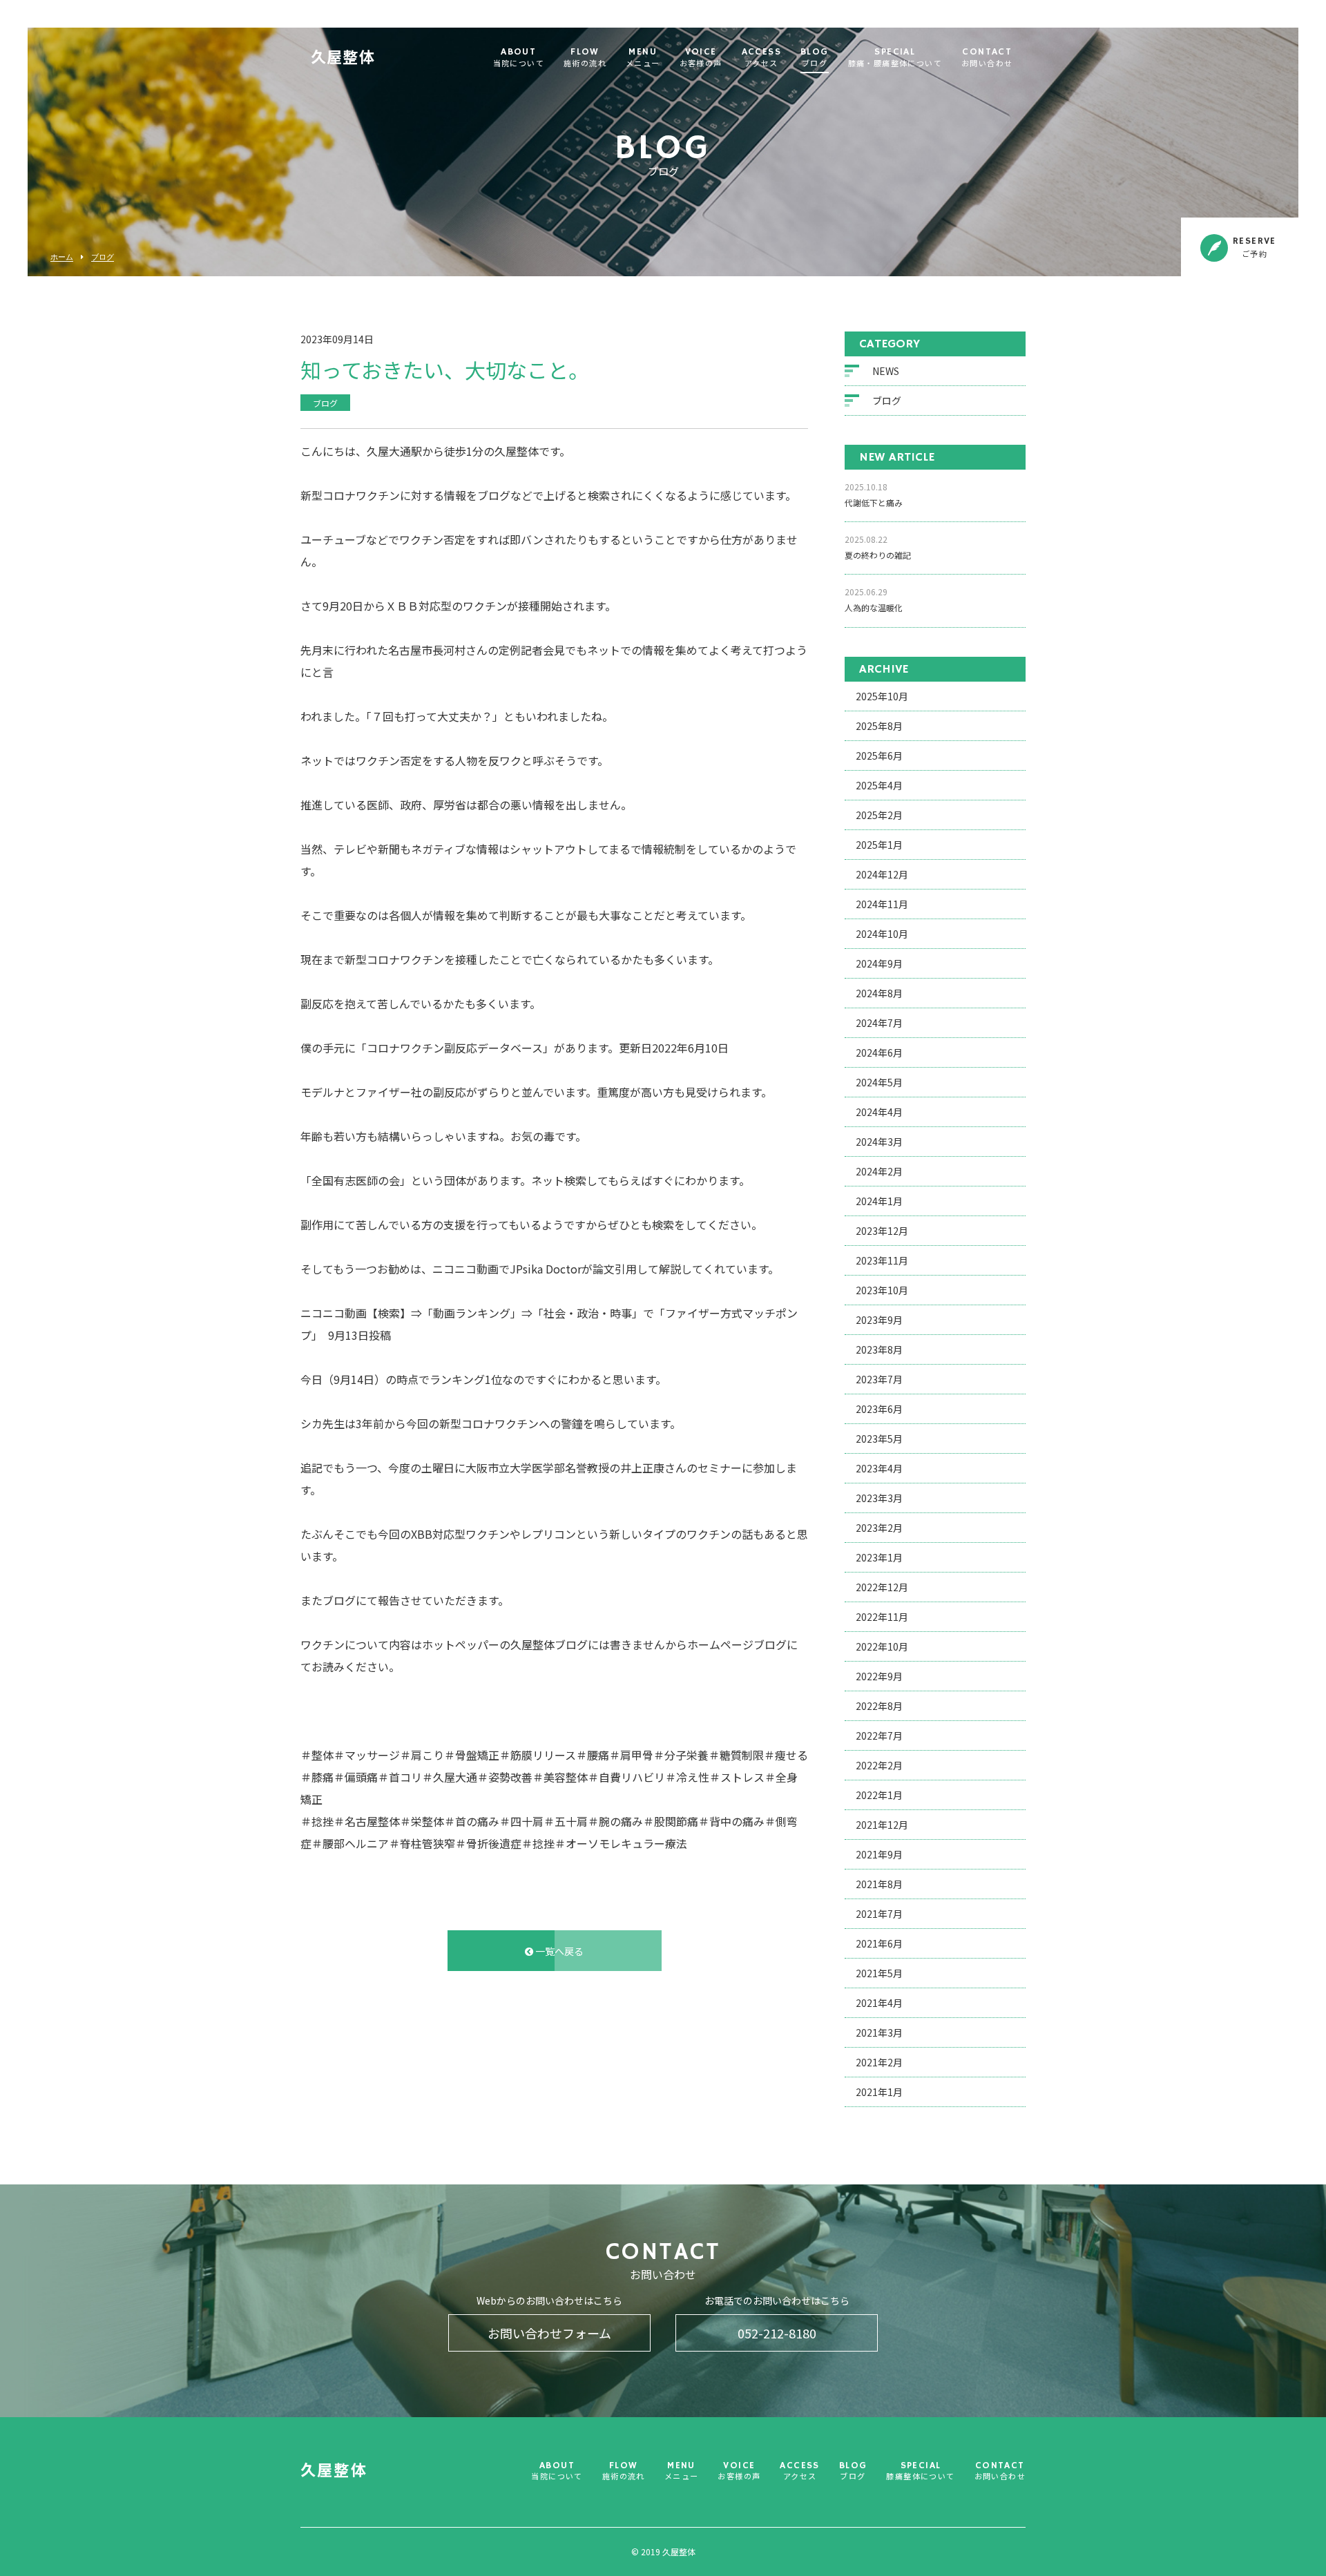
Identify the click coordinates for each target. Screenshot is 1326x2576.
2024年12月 (882, 874)
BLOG (815, 58)
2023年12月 (882, 1231)
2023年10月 (882, 1290)
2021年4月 (879, 2003)
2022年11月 (882, 1617)
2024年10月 (882, 934)
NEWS (886, 371)
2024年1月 (879, 1201)
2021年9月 (879, 1854)
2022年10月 (882, 1646)
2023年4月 (879, 1468)
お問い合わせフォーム (549, 2333)
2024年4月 (879, 1112)
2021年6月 (879, 1943)
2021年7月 (879, 1914)
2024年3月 (879, 1142)
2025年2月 (879, 815)
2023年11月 (882, 1260)
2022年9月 (879, 1676)
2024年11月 (882, 904)
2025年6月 (879, 756)
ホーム (62, 257)
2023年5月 (879, 1439)
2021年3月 (879, 2032)
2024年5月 (879, 1082)
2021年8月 (879, 1884)
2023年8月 (879, 1349)
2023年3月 (879, 1498)
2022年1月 (879, 1795)
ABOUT (519, 58)
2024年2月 (879, 1171)
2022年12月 (882, 1587)
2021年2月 (879, 2062)
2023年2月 (879, 1528)
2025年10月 (882, 696)
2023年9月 (879, 1320)
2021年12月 (882, 1825)
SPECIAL (895, 58)
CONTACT (987, 58)
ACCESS (761, 58)
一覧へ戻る (558, 1951)
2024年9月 (879, 963)
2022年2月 (879, 1765)
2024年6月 (879, 1052)
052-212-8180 (777, 2333)
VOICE (701, 58)
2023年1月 (879, 1557)
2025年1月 (879, 845)
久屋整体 (343, 59)
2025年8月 (879, 726)
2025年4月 (879, 785)
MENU (643, 58)
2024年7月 (879, 1023)
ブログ (103, 257)
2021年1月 (879, 2092)
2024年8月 (879, 993)
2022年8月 (879, 1706)
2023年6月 (879, 1409)
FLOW (585, 58)
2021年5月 (879, 1973)
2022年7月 (879, 1736)
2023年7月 (879, 1379)
